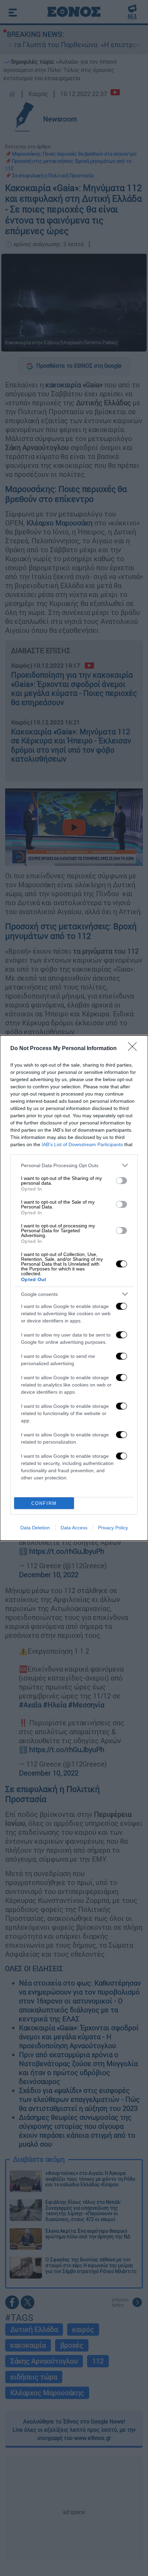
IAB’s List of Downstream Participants (82, 1144)
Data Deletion (35, 1528)
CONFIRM (44, 1503)
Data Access (74, 1528)
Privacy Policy (113, 1528)
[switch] (121, 1181)
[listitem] (74, 1165)
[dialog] (74, 1288)
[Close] (135, 1049)
